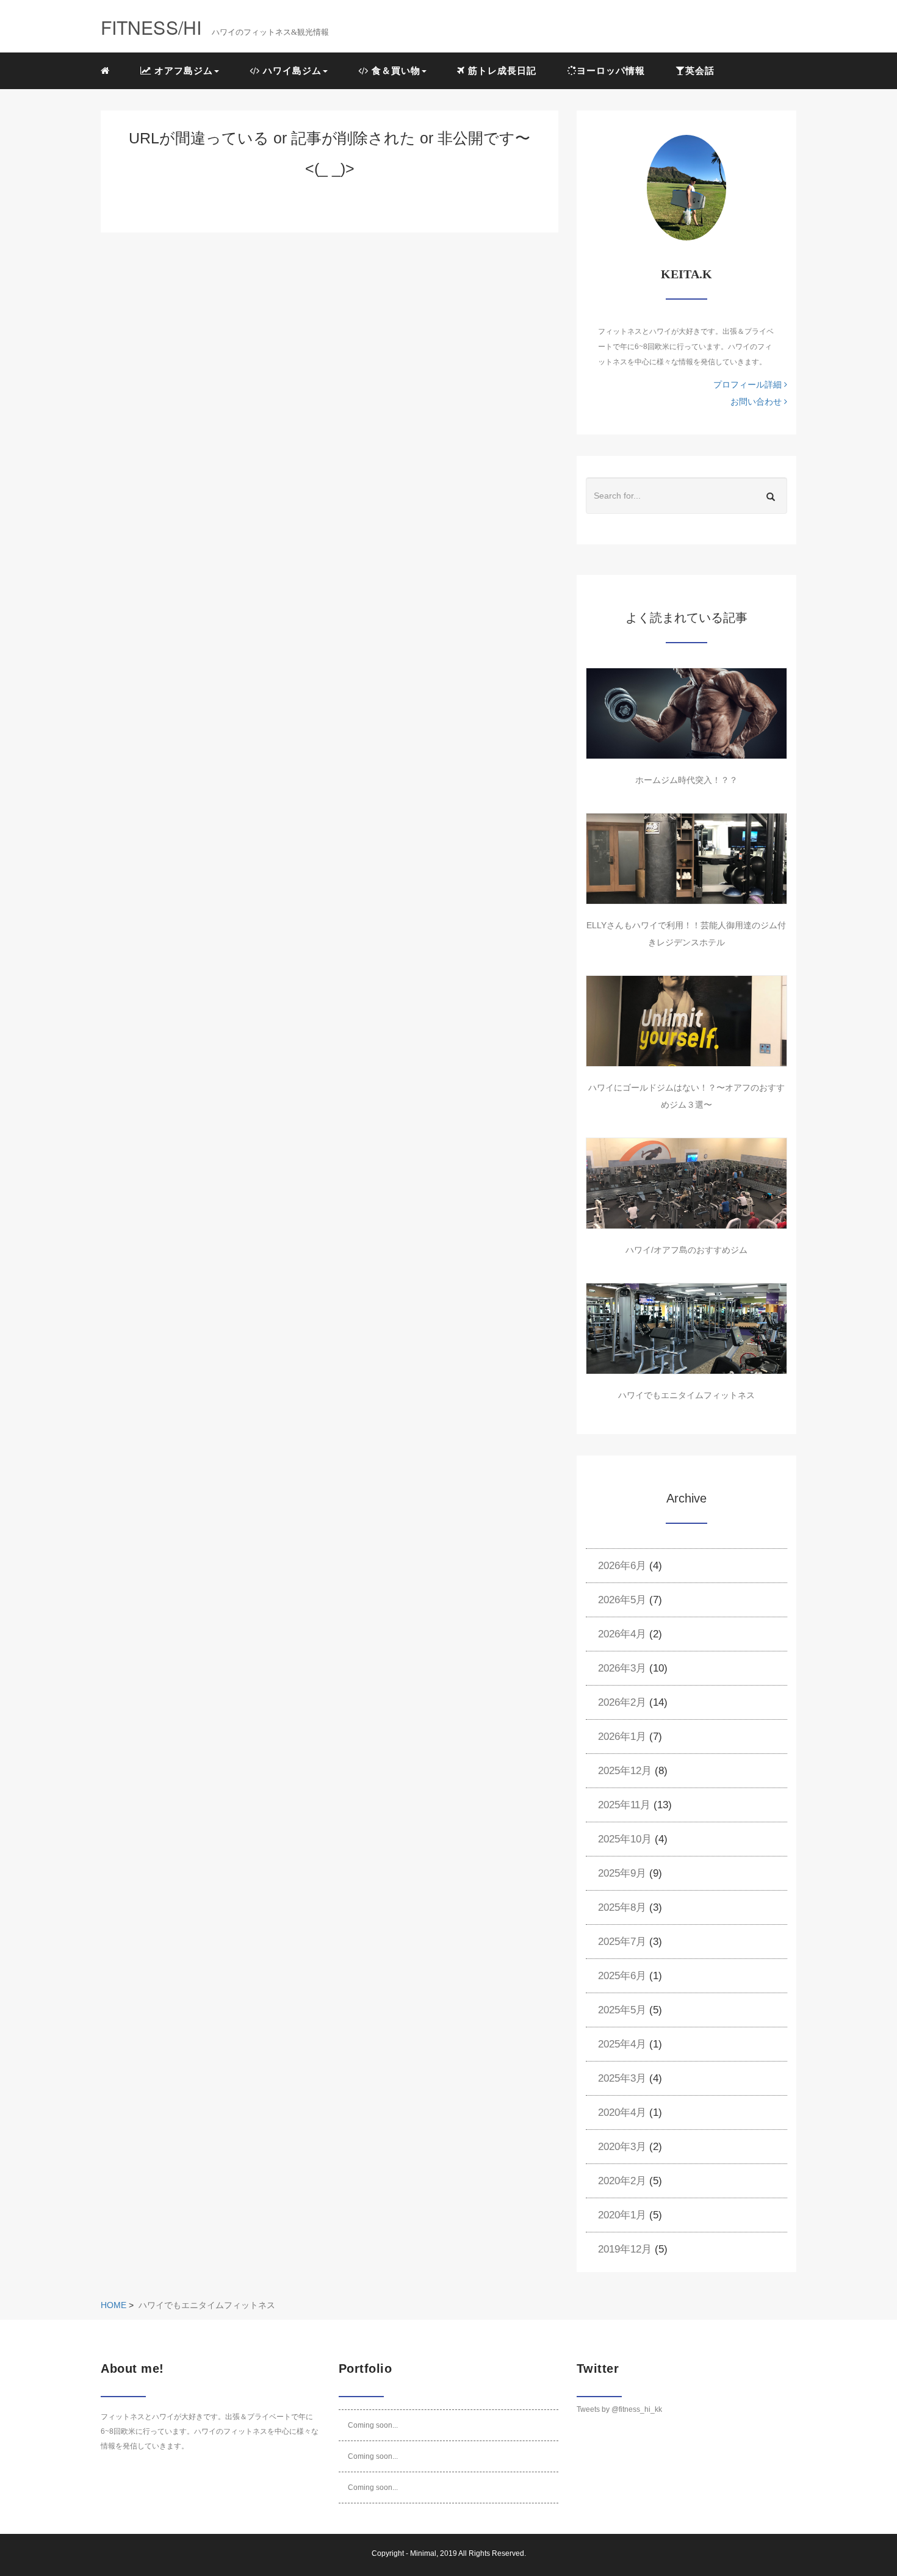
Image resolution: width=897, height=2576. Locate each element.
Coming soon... (373, 2425)
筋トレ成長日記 (501, 70)
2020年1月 (622, 2215)
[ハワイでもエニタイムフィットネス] (686, 1329)
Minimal (423, 2553)
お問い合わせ (757, 402)
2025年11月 (624, 1805)
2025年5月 (622, 2010)
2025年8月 (622, 1907)
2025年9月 (622, 1873)
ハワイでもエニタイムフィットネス (686, 1395)
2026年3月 (622, 1668)
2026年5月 (622, 1600)
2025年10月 (625, 1839)
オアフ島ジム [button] (182, 70)
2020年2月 (622, 2181)
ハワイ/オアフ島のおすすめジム (686, 1250)
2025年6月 (622, 1976)
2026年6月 (622, 1566)
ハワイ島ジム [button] (291, 70)
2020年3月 (622, 2147)
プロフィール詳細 (749, 384)
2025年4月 (622, 2044)
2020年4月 (622, 2112)
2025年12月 (625, 1771)
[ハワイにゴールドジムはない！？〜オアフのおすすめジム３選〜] (686, 1021)
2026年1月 (622, 1737)
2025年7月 (622, 1942)
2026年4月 (622, 1634)
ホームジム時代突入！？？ (686, 780)
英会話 (700, 70)
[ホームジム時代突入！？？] (686, 713)
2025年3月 (622, 2078)
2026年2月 (622, 1702)
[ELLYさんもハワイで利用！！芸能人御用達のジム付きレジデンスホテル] (686, 859)
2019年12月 (625, 2249)
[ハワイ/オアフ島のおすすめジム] (686, 1183)
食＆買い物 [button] (394, 70)
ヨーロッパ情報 (611, 70)
